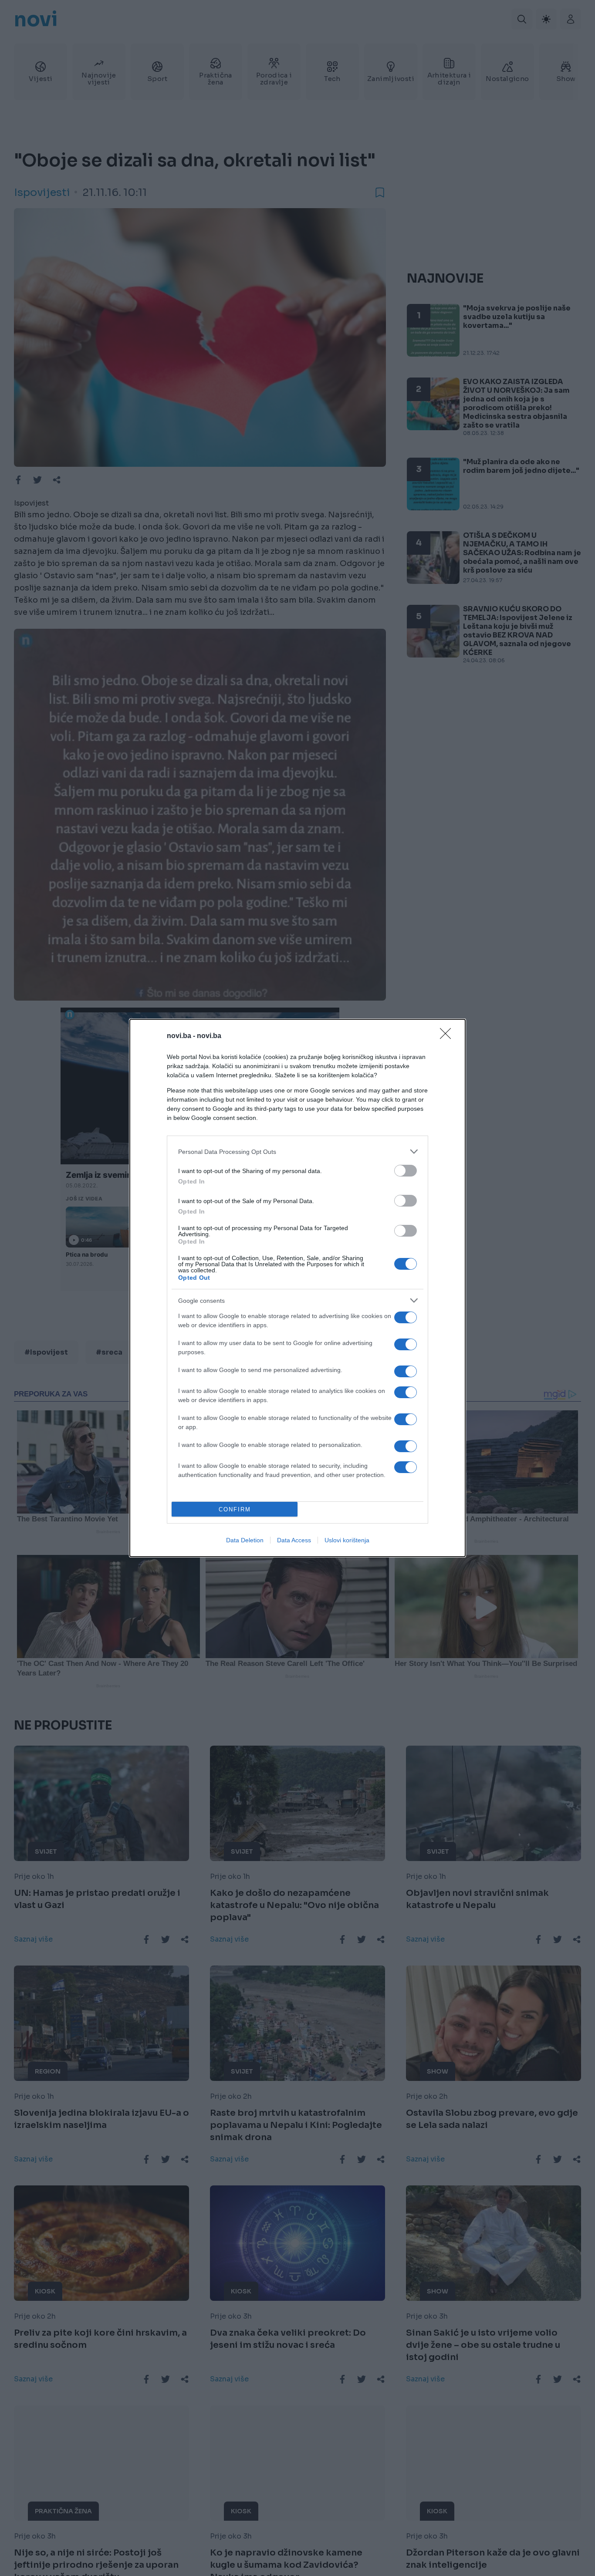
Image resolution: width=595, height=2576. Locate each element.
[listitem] (297, 1151)
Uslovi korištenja (347, 1540)
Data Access (294, 1540)
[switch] (406, 1171)
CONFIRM (235, 1509)
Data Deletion (245, 1540)
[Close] (448, 1036)
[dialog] (297, 1288)
